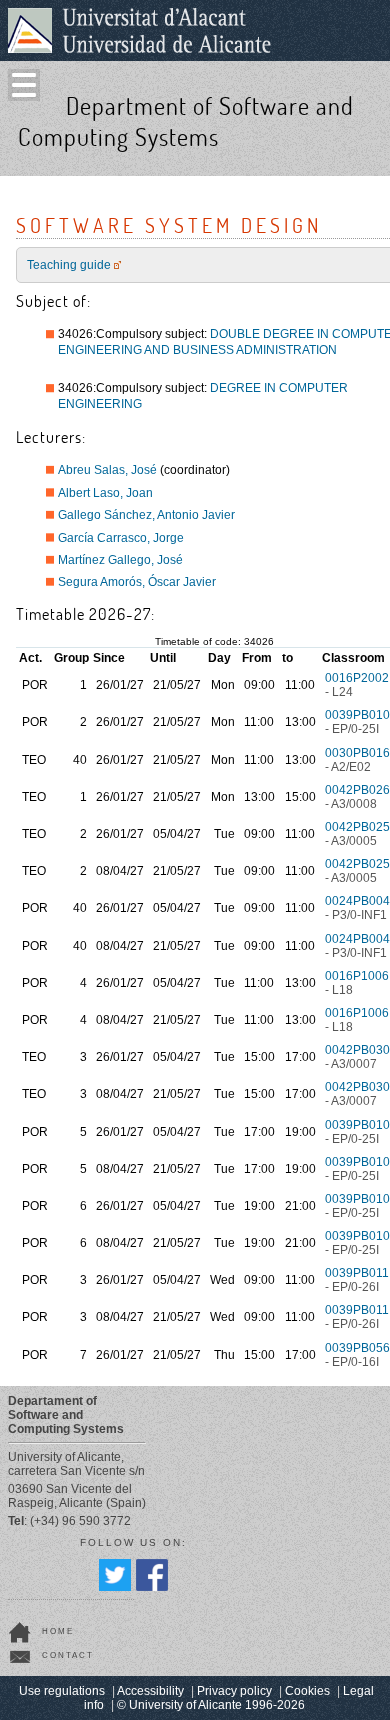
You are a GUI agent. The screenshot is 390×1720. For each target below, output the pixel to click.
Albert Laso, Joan (105, 493)
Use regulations (62, 1691)
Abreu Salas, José (107, 470)
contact (68, 1655)
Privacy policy (234, 1691)
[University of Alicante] (139, 30)
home (58, 1631)
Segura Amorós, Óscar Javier (137, 582)
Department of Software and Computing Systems (186, 121)
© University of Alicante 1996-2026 (211, 1705)
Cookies (307, 1691)
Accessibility (150, 1691)
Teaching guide (69, 265)
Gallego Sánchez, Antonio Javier (146, 515)
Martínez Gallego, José (120, 560)
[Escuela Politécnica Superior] (368, 157)
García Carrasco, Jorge (121, 538)
